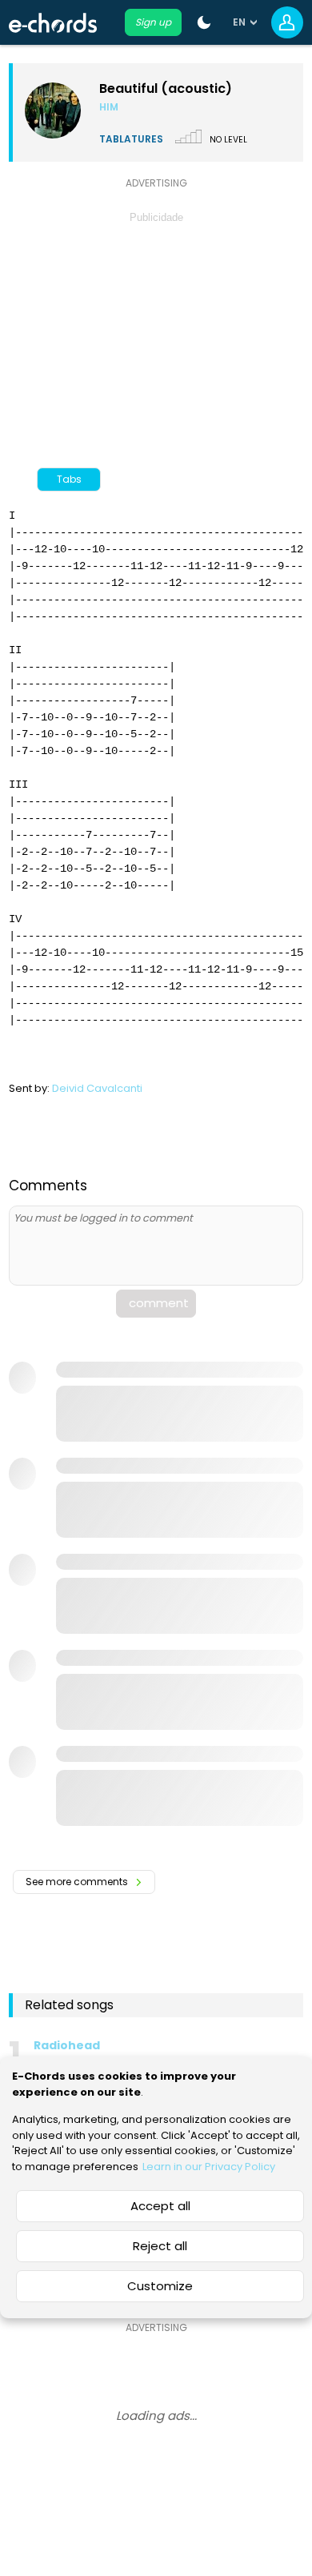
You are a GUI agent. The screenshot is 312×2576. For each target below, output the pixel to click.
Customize (160, 2286)
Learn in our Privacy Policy (209, 2167)
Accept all (160, 2206)
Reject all (160, 2246)
